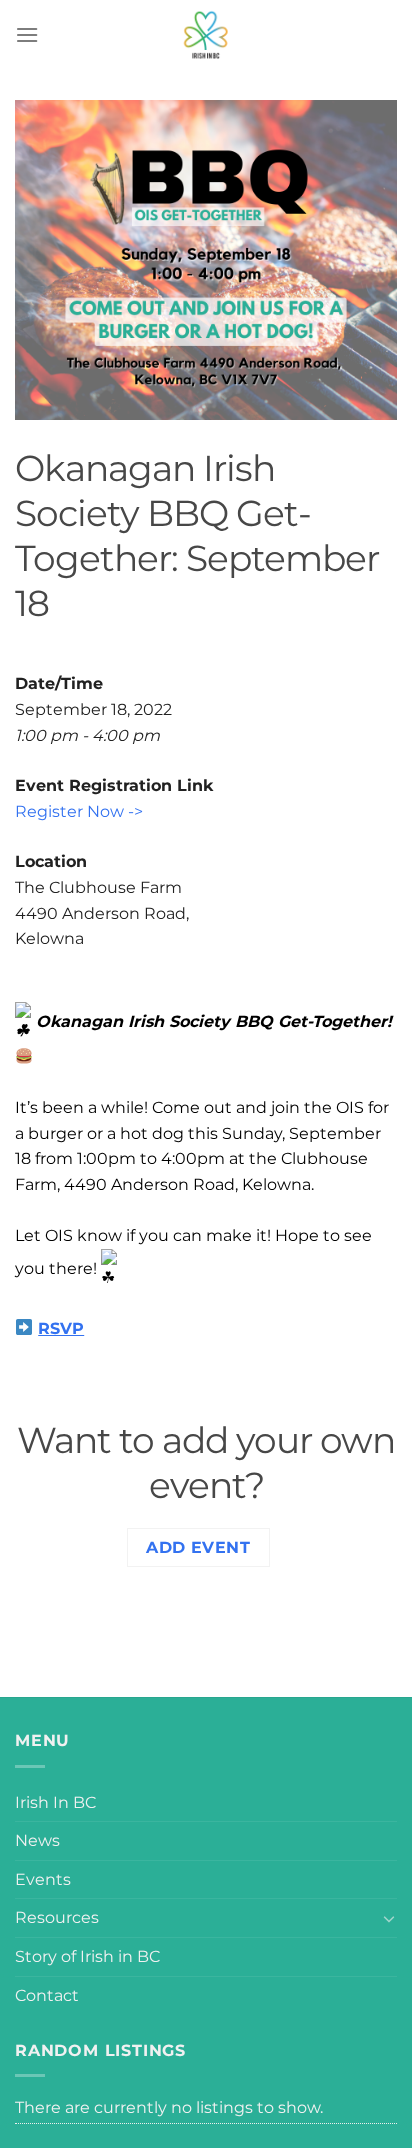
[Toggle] (389, 1918)
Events (43, 1879)
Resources (57, 1917)
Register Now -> (79, 811)
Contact (47, 1995)
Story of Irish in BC (87, 1956)
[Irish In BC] (206, 35)
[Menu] (27, 34)
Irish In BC (55, 1802)
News (37, 1840)
